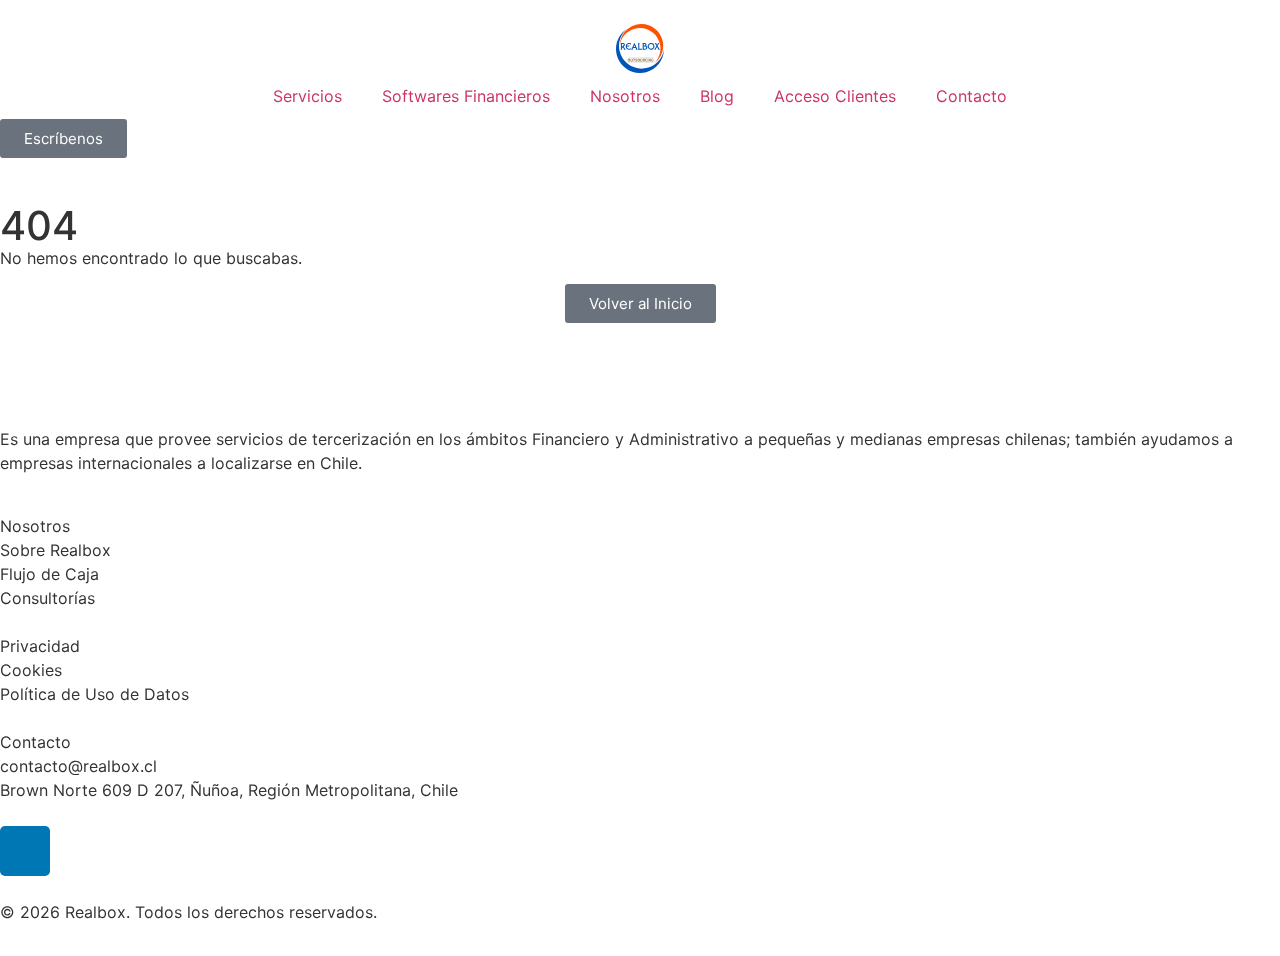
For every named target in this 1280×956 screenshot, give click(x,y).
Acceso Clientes (835, 96)
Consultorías (47, 598)
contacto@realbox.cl (78, 766)
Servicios (307, 96)
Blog (717, 96)
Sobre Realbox (55, 550)
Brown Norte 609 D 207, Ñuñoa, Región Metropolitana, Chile (229, 790)
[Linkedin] (25, 851)
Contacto (971, 96)
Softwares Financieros (466, 96)
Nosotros (625, 96)
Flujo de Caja (49, 574)
